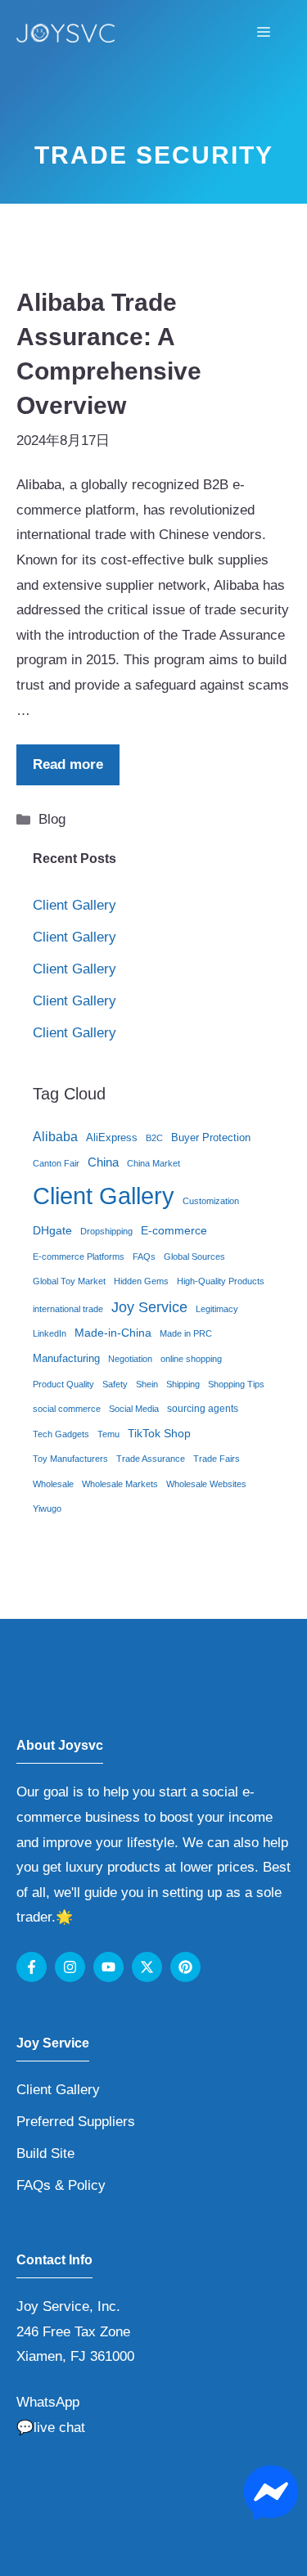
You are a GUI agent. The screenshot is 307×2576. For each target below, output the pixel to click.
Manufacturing (66, 1358)
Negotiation (130, 1359)
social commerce (67, 1409)
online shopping (191, 1359)
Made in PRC (186, 1333)
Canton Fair (56, 1163)
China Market (153, 1163)
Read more (68, 764)
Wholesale (53, 1484)
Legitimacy (217, 1309)
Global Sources (194, 1257)
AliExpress (112, 1137)
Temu (108, 1434)
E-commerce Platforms (79, 1257)
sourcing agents (203, 1409)
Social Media (134, 1409)
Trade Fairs (217, 1459)
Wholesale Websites (206, 1484)
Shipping (183, 1384)
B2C (154, 1138)
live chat (59, 2428)
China (103, 1162)
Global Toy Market (69, 1281)
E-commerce (174, 1231)
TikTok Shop (159, 1434)
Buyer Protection (211, 1137)
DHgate (52, 1231)
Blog (52, 819)
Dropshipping (106, 1231)
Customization (211, 1201)
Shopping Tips (236, 1384)
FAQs (144, 1257)
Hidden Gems (141, 1281)
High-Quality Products (221, 1281)
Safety (115, 1384)
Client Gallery (74, 905)
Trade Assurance (151, 1459)
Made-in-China (113, 1333)
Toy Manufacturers (70, 1459)
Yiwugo (47, 1508)
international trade (68, 1309)
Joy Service (149, 1307)
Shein (147, 1384)
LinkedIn (50, 1333)
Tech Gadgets (61, 1434)
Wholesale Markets (120, 1484)
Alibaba (55, 1137)
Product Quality (63, 1384)
